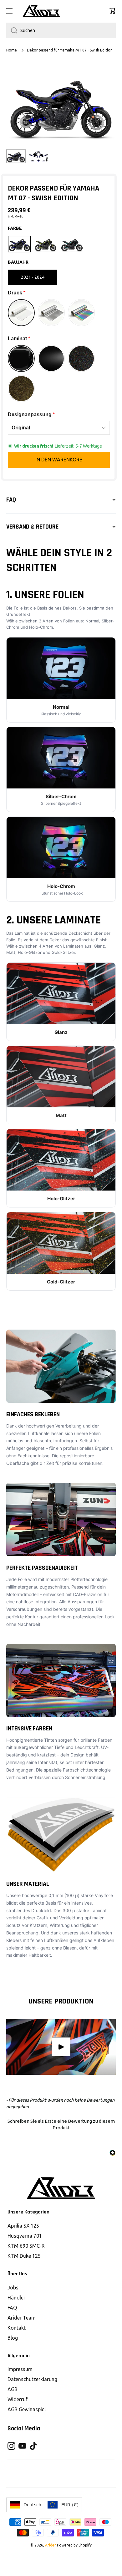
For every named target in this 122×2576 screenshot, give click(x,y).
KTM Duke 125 (24, 2256)
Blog (13, 2338)
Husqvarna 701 (25, 2236)
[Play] (61, 2047)
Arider (51, 2545)
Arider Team (22, 2318)
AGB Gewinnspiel (27, 2409)
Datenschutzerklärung (32, 2379)
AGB (13, 2389)
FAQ (12, 2308)
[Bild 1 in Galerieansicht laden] (16, 156)
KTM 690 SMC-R (26, 2246)
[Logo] (41, 11)
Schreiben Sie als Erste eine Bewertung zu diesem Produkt (61, 2124)
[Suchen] (12, 30)
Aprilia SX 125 (23, 2226)
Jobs (13, 2288)
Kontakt (17, 2328)
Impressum (20, 2369)
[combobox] (61, 30)
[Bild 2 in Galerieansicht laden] (38, 156)
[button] (113, 11)
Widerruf (18, 2399)
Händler (16, 2298)
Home (12, 50)
